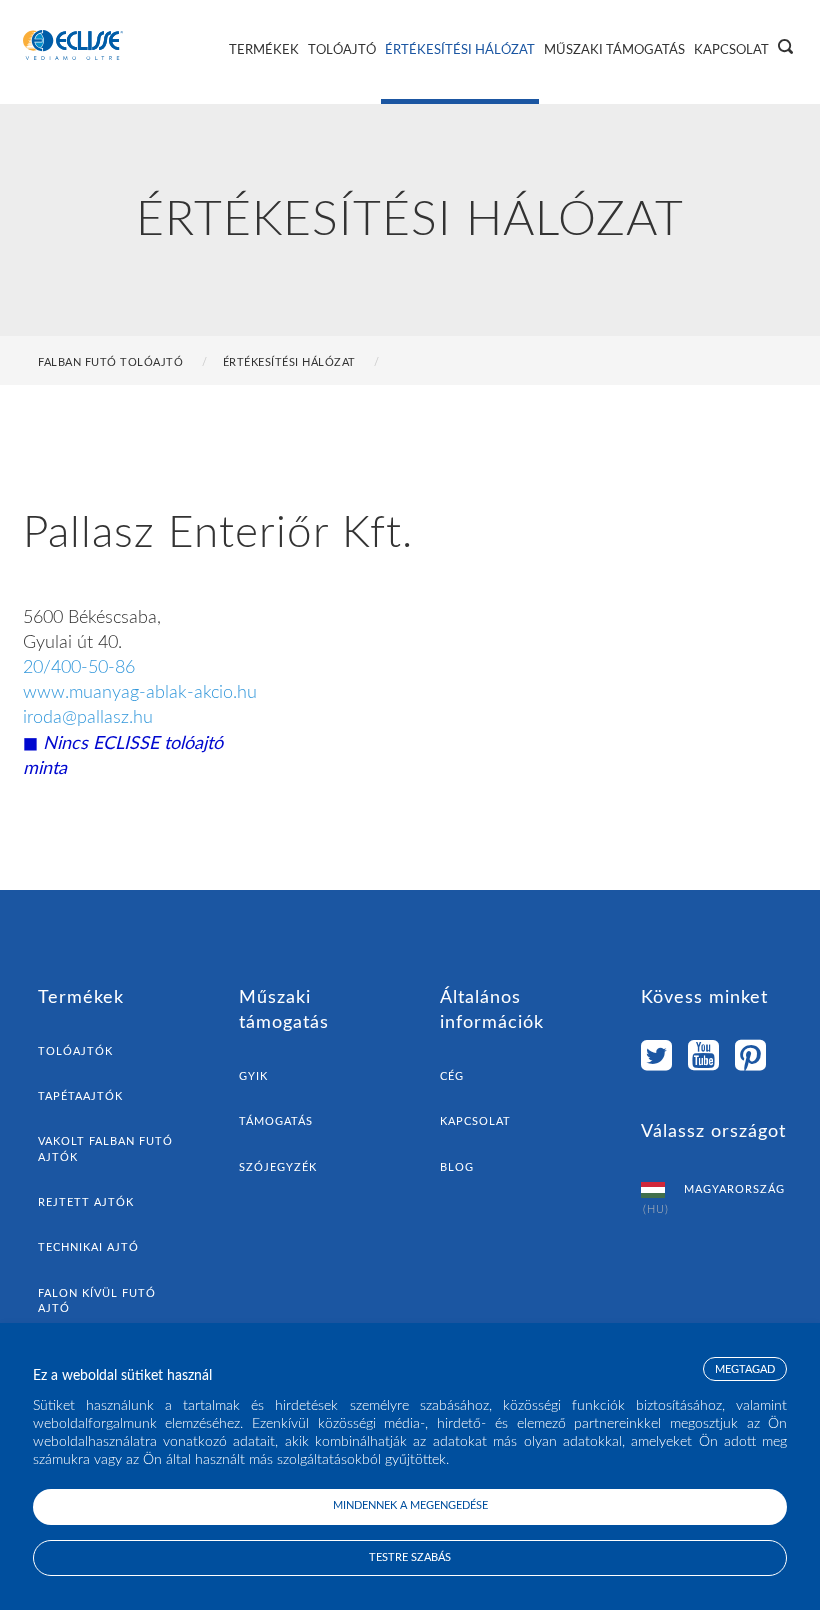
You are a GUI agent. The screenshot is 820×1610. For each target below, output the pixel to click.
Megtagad (745, 1369)
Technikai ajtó (88, 1247)
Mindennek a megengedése (410, 1505)
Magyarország (714, 1199)
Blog (457, 1167)
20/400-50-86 (79, 668)
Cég (452, 1076)
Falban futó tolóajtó (110, 362)
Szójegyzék (278, 1167)
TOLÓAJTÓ (342, 50)
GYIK (253, 1076)
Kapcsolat (475, 1121)
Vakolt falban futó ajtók (105, 1149)
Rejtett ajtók (86, 1202)
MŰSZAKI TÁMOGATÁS (614, 50)
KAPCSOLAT (731, 50)
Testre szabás (410, 1557)
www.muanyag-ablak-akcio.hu (140, 693)
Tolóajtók (75, 1051)
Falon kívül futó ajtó (97, 1301)
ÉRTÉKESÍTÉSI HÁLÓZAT (460, 50)
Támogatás (276, 1121)
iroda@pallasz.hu (88, 718)
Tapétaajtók (80, 1096)
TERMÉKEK (264, 50)
